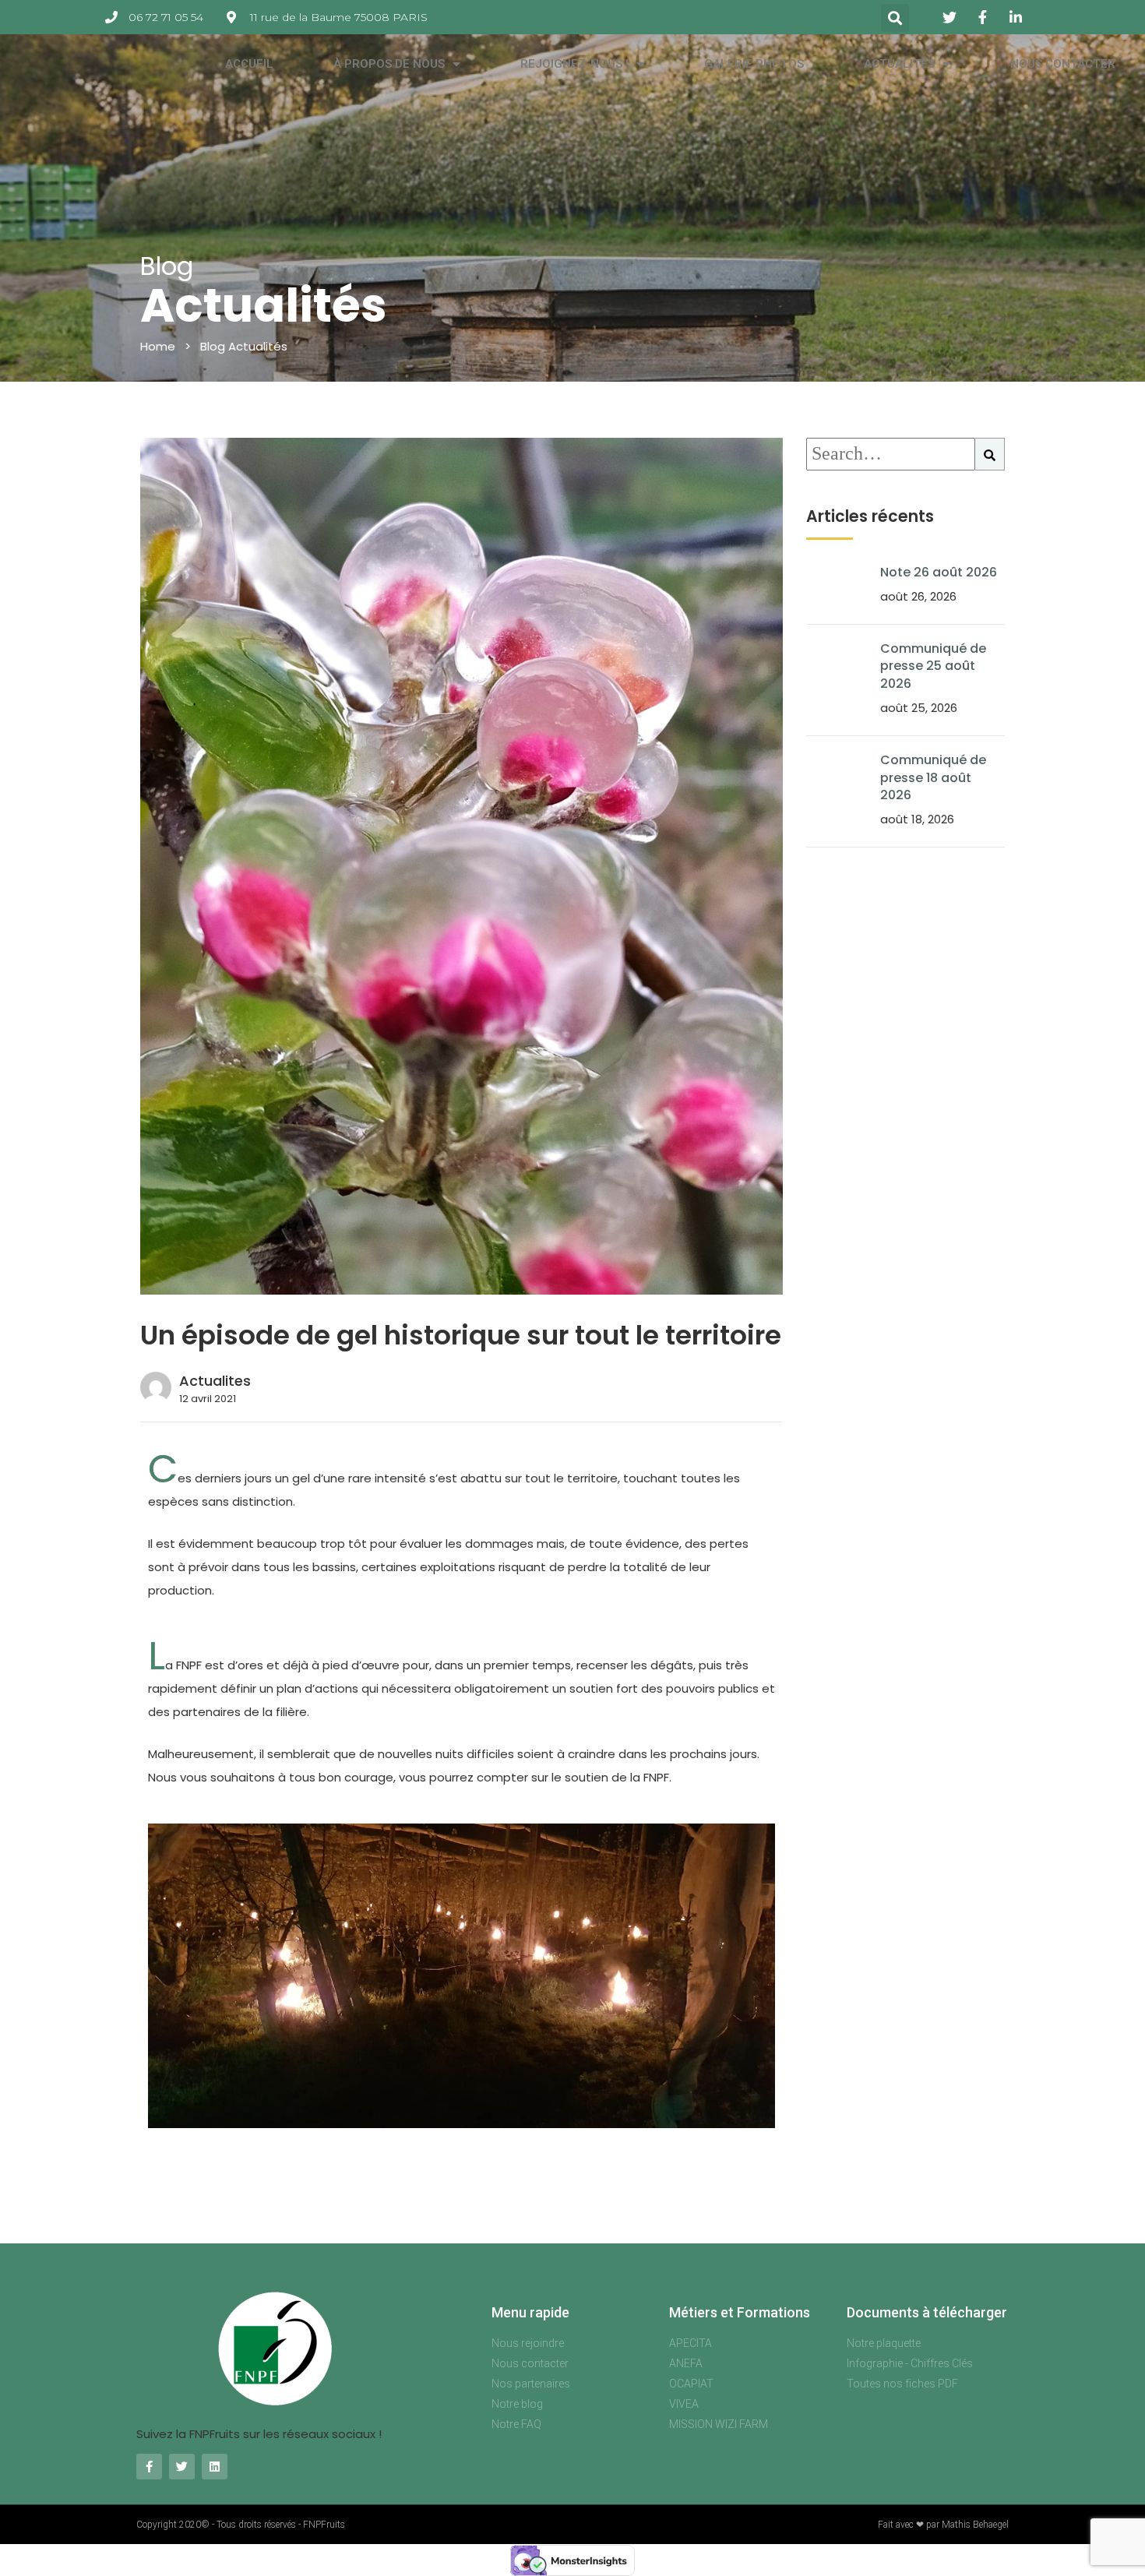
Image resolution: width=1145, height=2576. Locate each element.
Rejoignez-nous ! (574, 64)
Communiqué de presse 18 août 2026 (933, 777)
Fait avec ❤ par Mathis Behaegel (943, 2525)
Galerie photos (754, 64)
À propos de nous (389, 64)
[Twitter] (182, 2467)
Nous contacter (1063, 64)
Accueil (249, 64)
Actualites (215, 1381)
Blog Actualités (244, 346)
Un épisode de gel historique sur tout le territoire (461, 1335)
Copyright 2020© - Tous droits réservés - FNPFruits (241, 2525)
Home (158, 346)
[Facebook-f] (149, 2467)
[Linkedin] (215, 2467)
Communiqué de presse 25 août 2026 (933, 666)
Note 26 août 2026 (939, 572)
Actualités (899, 64)
